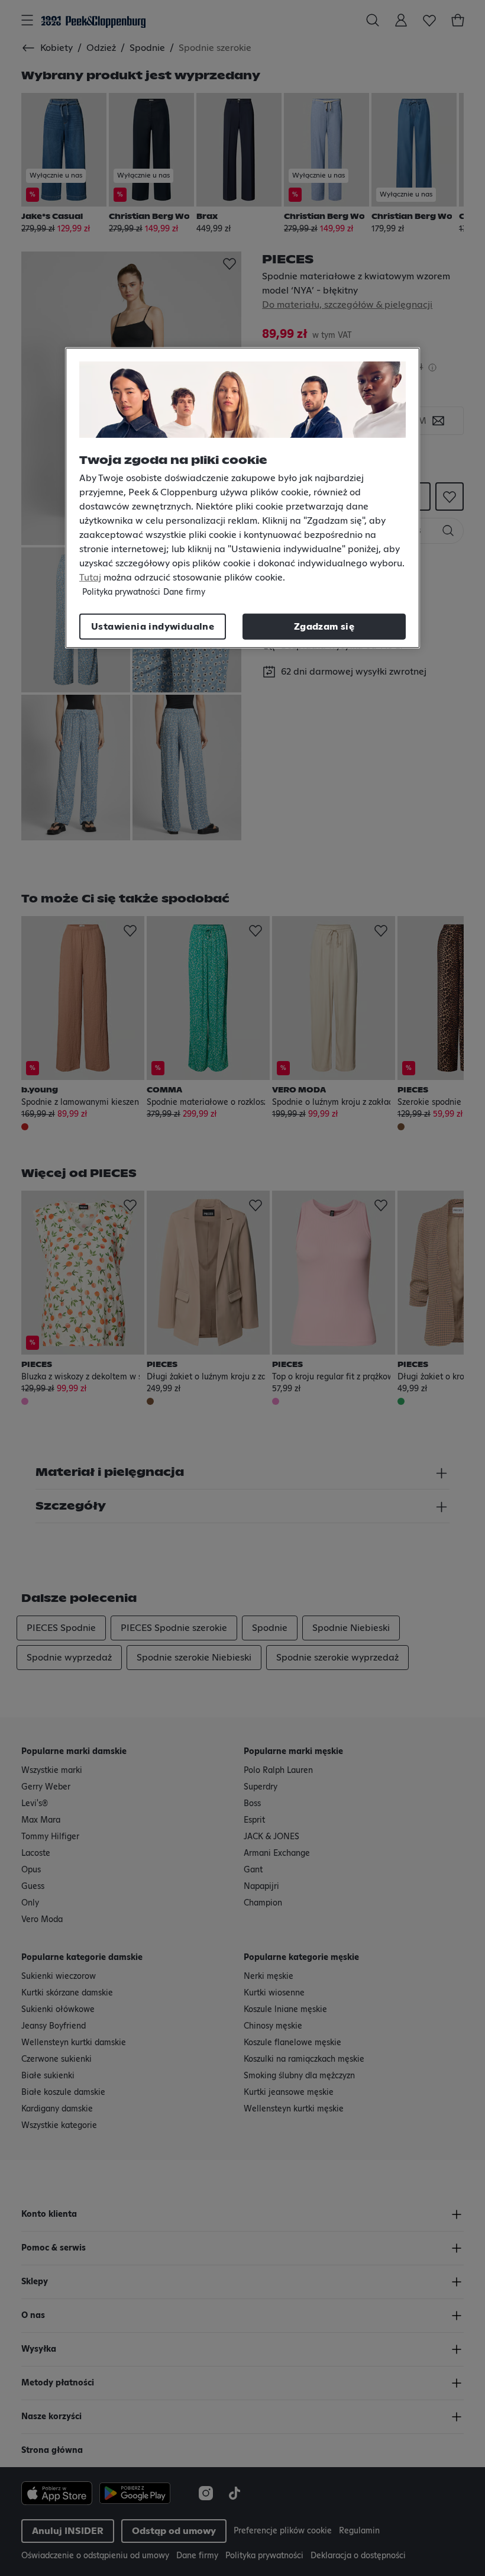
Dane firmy (184, 592)
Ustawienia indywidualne (153, 627)
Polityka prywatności (121, 592)
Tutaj (90, 578)
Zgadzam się (324, 627)
